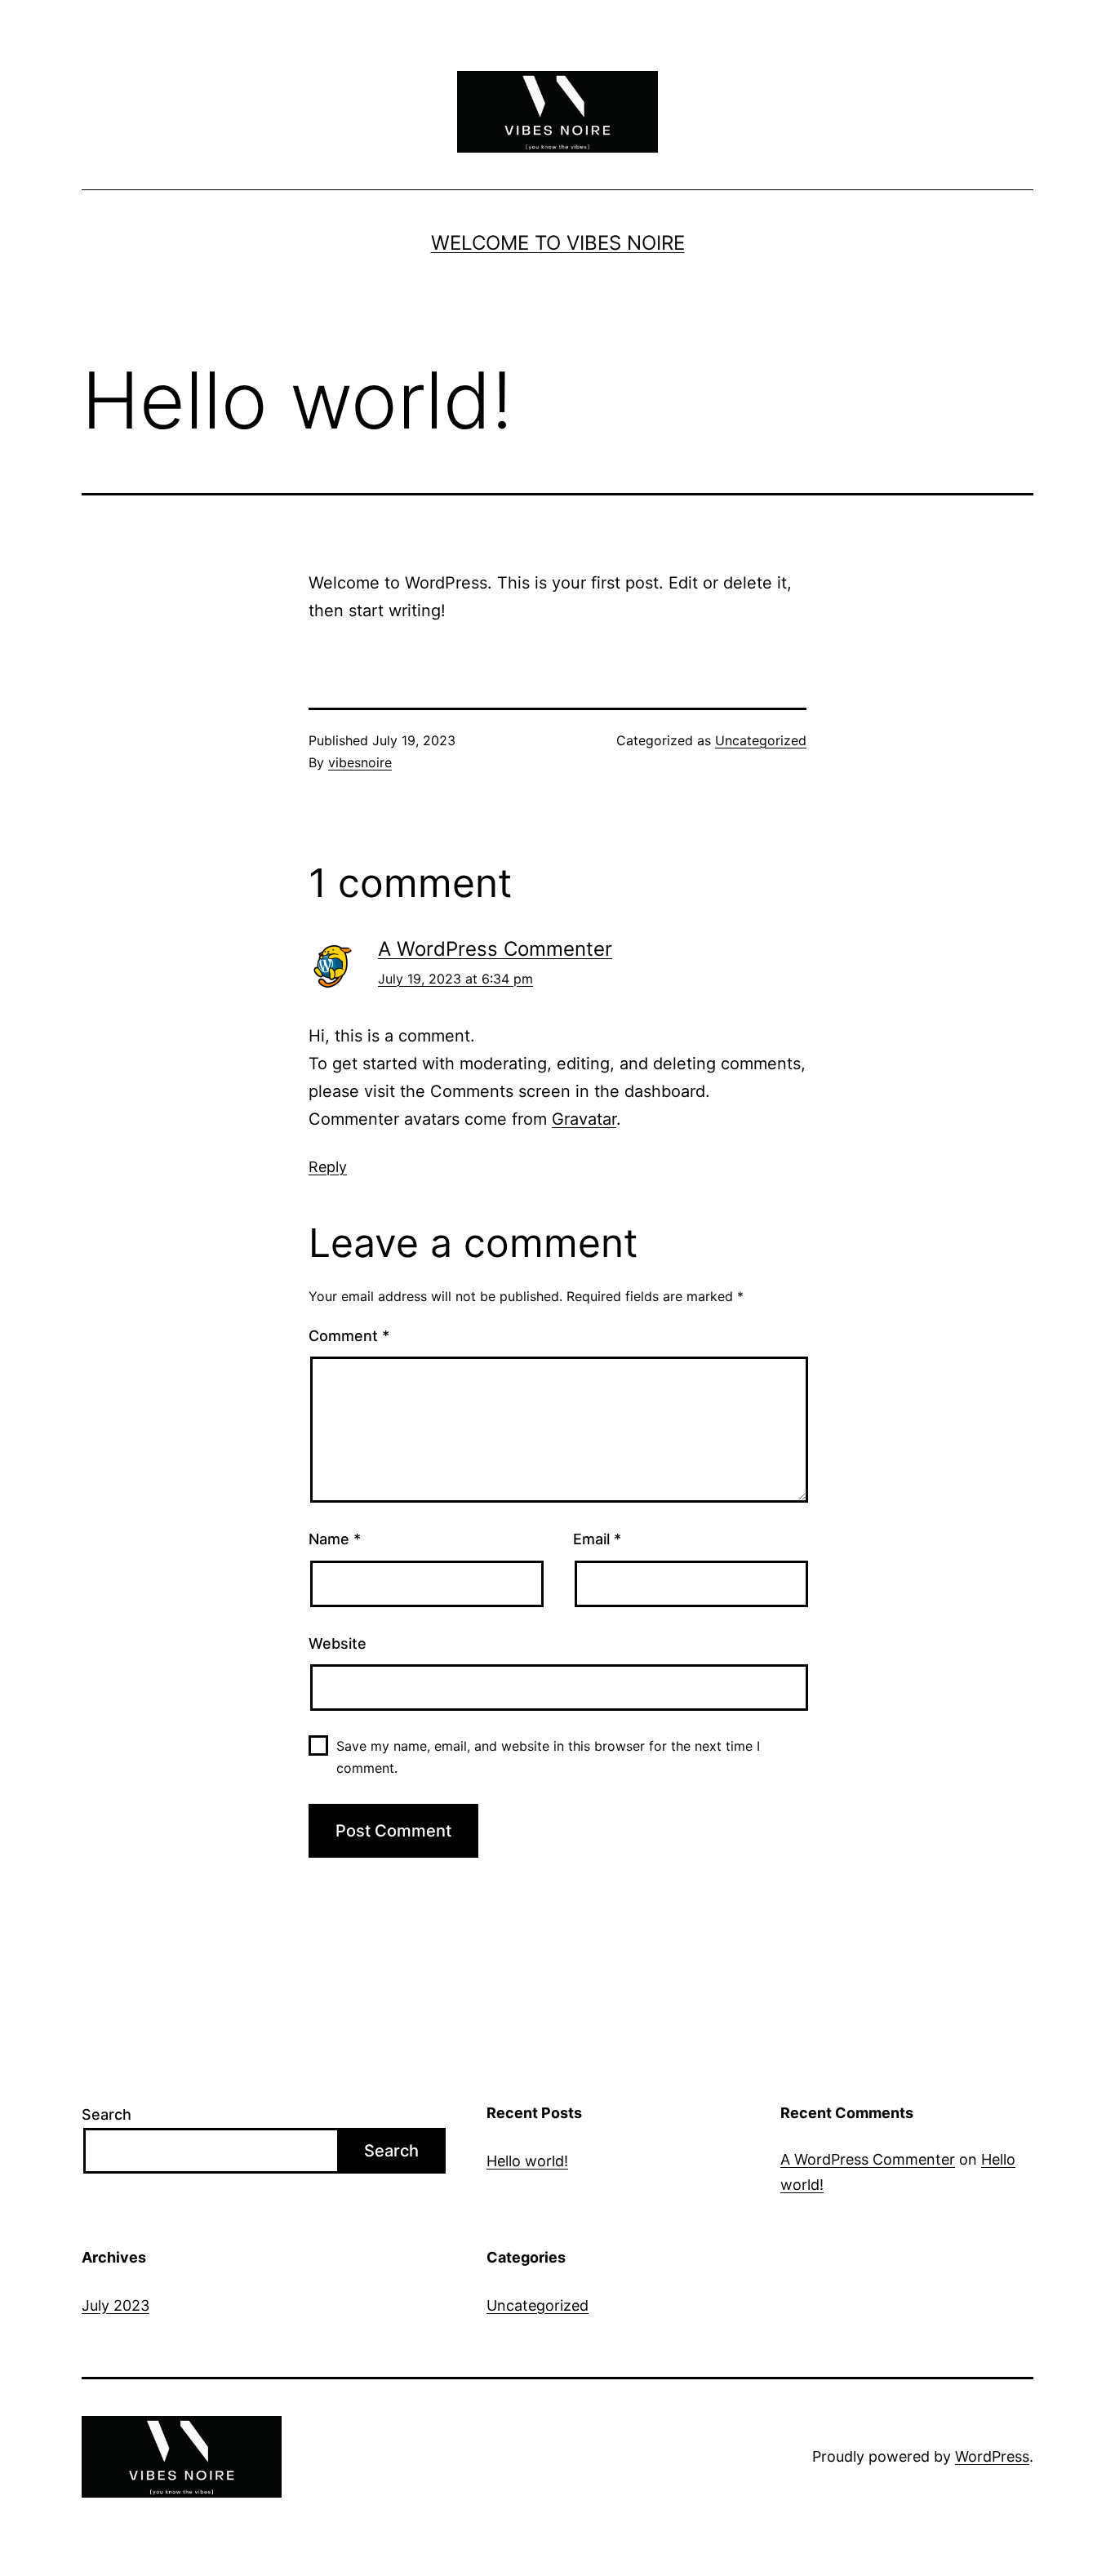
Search (107, 2114)
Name (335, 1539)
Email (597, 1539)
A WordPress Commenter (495, 949)
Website (338, 1643)
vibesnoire (360, 762)
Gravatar (584, 1119)
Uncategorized (761, 740)
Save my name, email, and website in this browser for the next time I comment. (548, 1757)
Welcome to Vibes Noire (558, 243)
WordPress (992, 2456)
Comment (349, 1336)
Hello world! (527, 2161)
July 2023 (115, 2305)
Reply (328, 1167)
